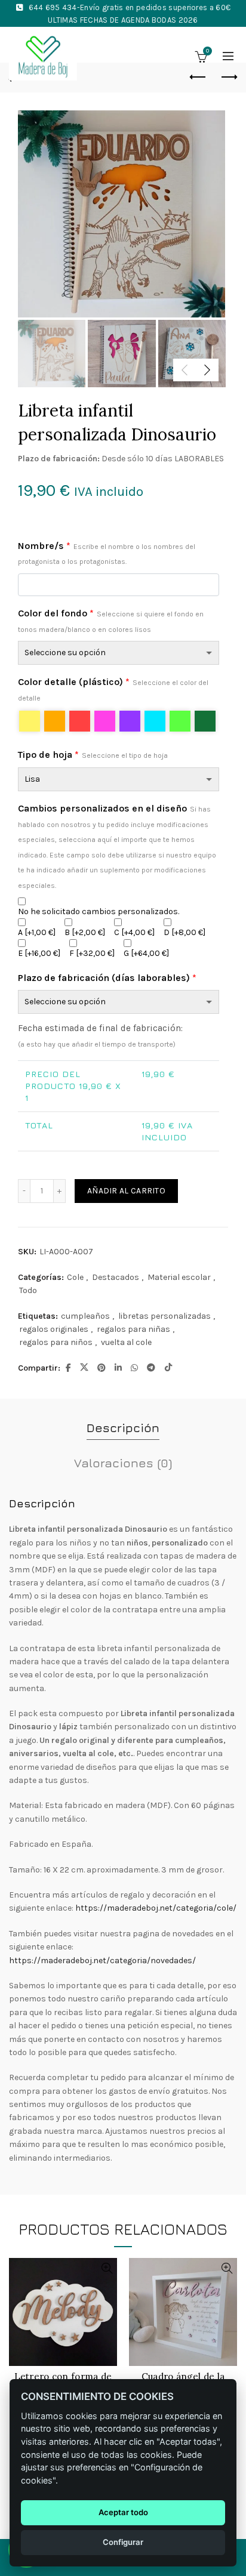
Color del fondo (111, 621)
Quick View (107, 2268)
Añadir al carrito (126, 1191)
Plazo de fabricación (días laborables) (107, 978)
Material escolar (179, 1277)
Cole (75, 1277)
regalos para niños (56, 1342)
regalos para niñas (133, 1329)
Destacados (116, 1277)
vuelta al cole (126, 1342)
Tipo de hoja (93, 755)
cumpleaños (85, 1316)
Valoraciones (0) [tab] (123, 1463)
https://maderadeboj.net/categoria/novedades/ (102, 1960)
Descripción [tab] (123, 1428)
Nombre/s (107, 553)
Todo (28, 1290)
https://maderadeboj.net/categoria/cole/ (156, 1908)
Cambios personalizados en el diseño (117, 846)
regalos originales (54, 1329)
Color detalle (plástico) (113, 689)
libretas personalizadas (164, 1316)
